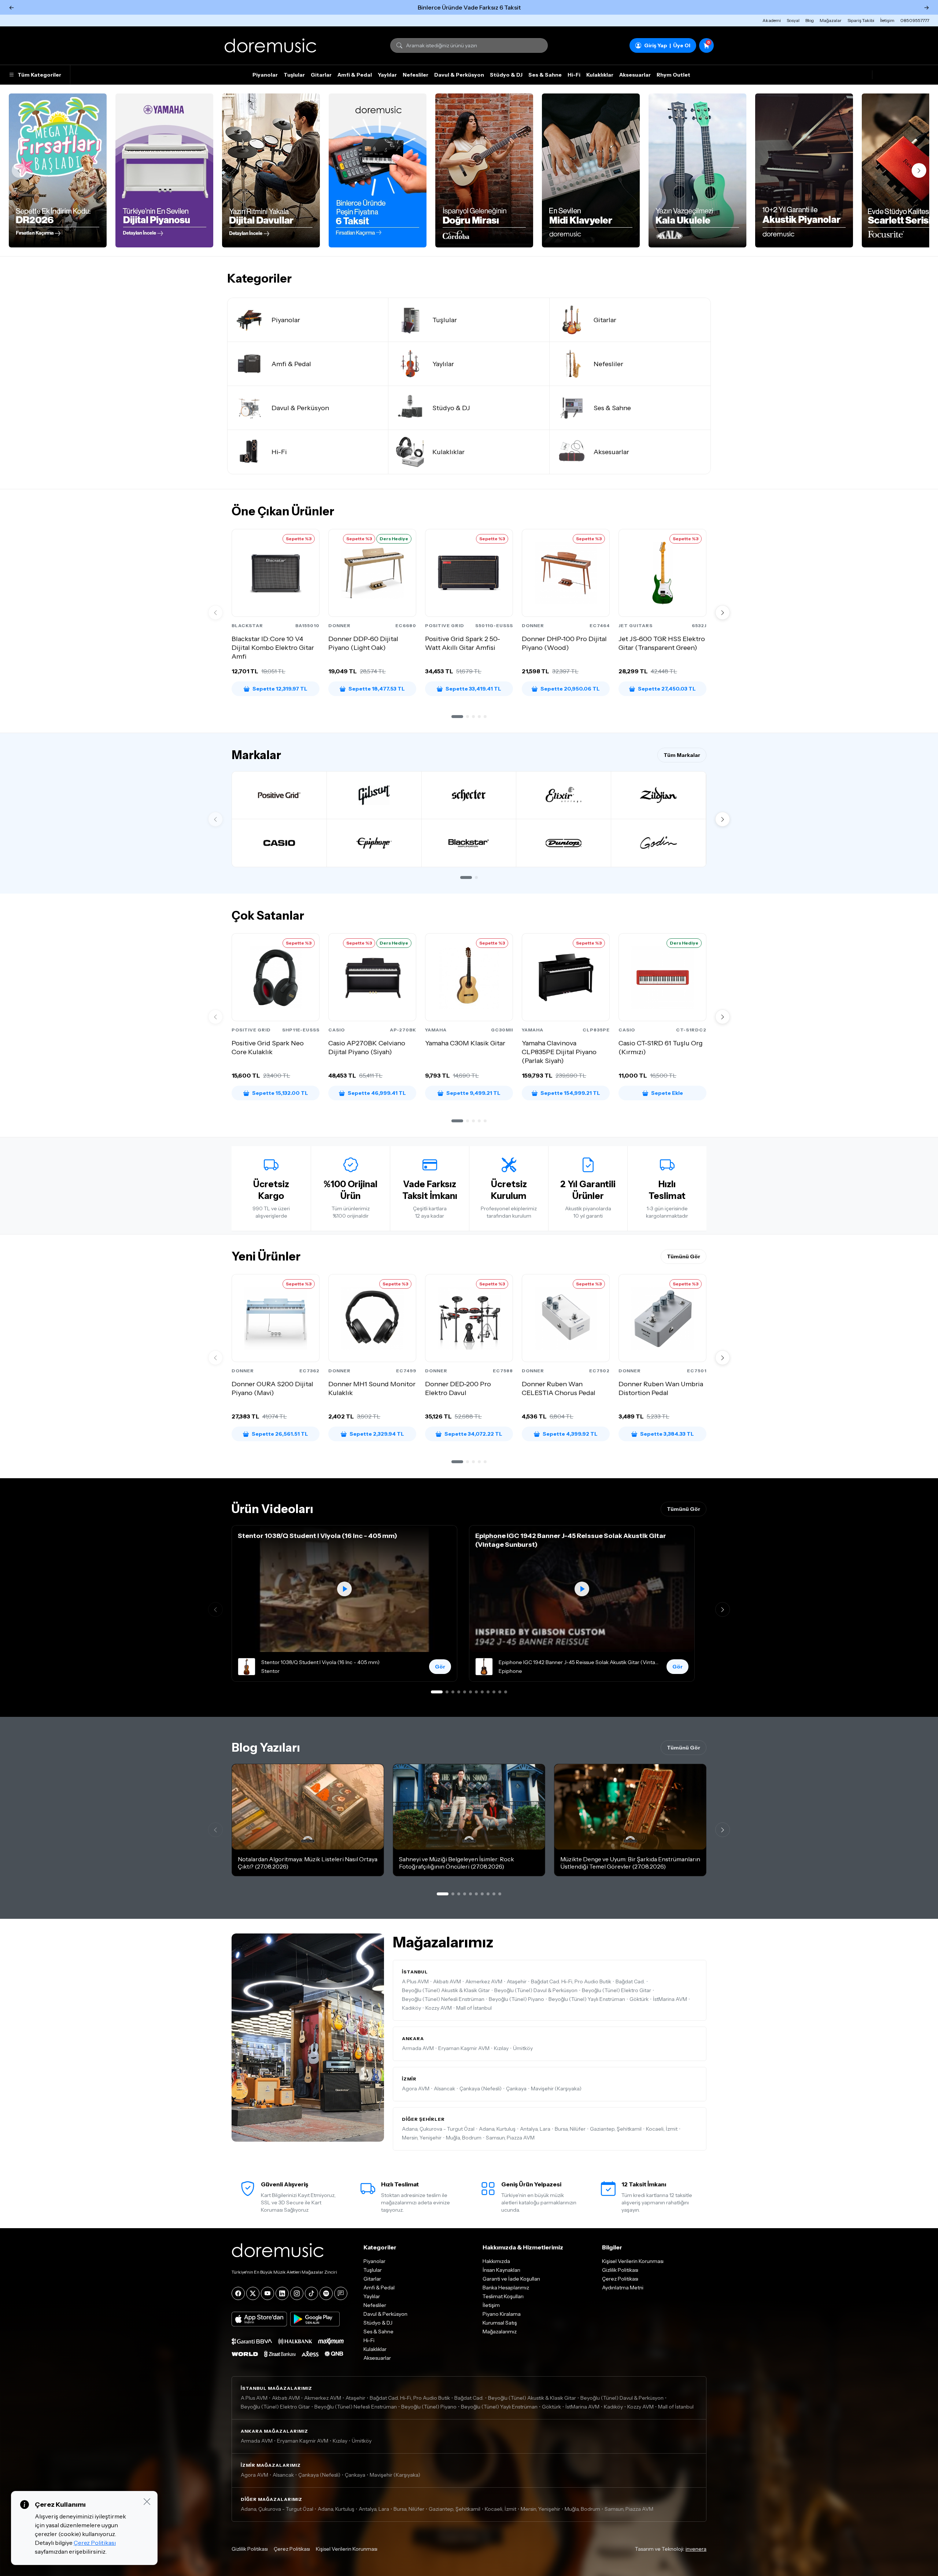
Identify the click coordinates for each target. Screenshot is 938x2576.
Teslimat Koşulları (503, 2296)
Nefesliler (416, 75)
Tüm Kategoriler (39, 75)
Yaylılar (387, 75)
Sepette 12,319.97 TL (280, 689)
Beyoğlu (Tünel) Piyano (516, 1999)
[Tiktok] (311, 2293)
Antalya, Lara (535, 2129)
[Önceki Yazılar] (215, 1830)
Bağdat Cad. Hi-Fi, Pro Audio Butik (571, 1981)
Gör (440, 1667)
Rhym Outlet (673, 75)
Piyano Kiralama (502, 2314)
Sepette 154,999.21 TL (570, 1093)
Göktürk (639, 1999)
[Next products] (723, 612)
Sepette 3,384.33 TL (667, 1434)
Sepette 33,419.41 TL (473, 689)
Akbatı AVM (447, 1981)
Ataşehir (517, 1981)
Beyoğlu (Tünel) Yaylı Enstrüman (587, 1999)
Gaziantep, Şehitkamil (616, 2129)
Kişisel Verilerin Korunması (633, 2261)
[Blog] (341, 2293)
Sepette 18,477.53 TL (377, 689)
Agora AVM (416, 2089)
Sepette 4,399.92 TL (570, 1434)
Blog (810, 20)
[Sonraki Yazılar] (723, 1830)
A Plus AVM (415, 1981)
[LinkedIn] (282, 2293)
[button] (457, 717)
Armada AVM (418, 2048)
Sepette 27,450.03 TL (667, 689)
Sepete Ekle (667, 1093)
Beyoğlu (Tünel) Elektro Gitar (616, 1990)
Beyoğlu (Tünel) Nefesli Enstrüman (443, 1999)
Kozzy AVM (439, 2008)
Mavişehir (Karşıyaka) (556, 2089)
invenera (696, 2549)
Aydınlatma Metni (623, 2288)
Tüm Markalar (682, 755)
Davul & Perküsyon (459, 75)
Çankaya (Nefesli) (481, 2089)
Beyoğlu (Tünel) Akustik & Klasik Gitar (446, 1990)
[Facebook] (238, 2293)
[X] (253, 2293)
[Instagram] (297, 2293)
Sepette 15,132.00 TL (280, 1093)
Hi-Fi (574, 75)
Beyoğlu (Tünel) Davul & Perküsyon (536, 1990)
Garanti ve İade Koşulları (511, 2279)
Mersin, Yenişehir (422, 2138)
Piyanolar (265, 75)
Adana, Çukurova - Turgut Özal (438, 2129)
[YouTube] (267, 2293)
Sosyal (793, 20)
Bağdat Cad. (630, 1981)
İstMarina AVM (670, 1999)
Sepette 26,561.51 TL (280, 1434)
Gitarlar (321, 75)
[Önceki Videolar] (215, 1609)
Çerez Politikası (620, 2279)
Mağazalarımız (500, 2332)
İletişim (887, 20)
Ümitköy (523, 2048)
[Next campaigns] (919, 170)
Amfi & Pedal (355, 75)
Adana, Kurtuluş (497, 2129)
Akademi (772, 20)
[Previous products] (215, 612)
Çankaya (516, 2089)
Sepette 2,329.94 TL (377, 1434)
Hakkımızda (496, 2261)
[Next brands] (723, 819)
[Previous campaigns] (19, 170)
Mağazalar (831, 20)
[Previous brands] (215, 819)
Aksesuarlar (635, 75)
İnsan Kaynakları (501, 2270)
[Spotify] (326, 2293)
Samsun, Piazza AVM (510, 2138)
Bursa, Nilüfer (570, 2129)
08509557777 (915, 20)
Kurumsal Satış (500, 2323)
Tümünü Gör (684, 1256)
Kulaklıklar (600, 75)
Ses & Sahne (545, 75)
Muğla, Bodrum (464, 2138)
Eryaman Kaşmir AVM (464, 2048)
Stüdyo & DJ (506, 75)
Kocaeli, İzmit (662, 2129)
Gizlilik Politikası (620, 2270)
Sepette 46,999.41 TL (377, 1093)
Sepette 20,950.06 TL (570, 689)
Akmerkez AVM (484, 1981)
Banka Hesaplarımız (506, 2288)
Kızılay (501, 2048)
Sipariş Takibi (861, 20)
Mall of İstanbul (474, 2008)
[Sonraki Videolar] (723, 1609)
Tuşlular (294, 75)
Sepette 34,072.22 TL (473, 1434)
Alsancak (444, 2089)
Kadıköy (411, 2008)
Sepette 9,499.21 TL (473, 1093)
